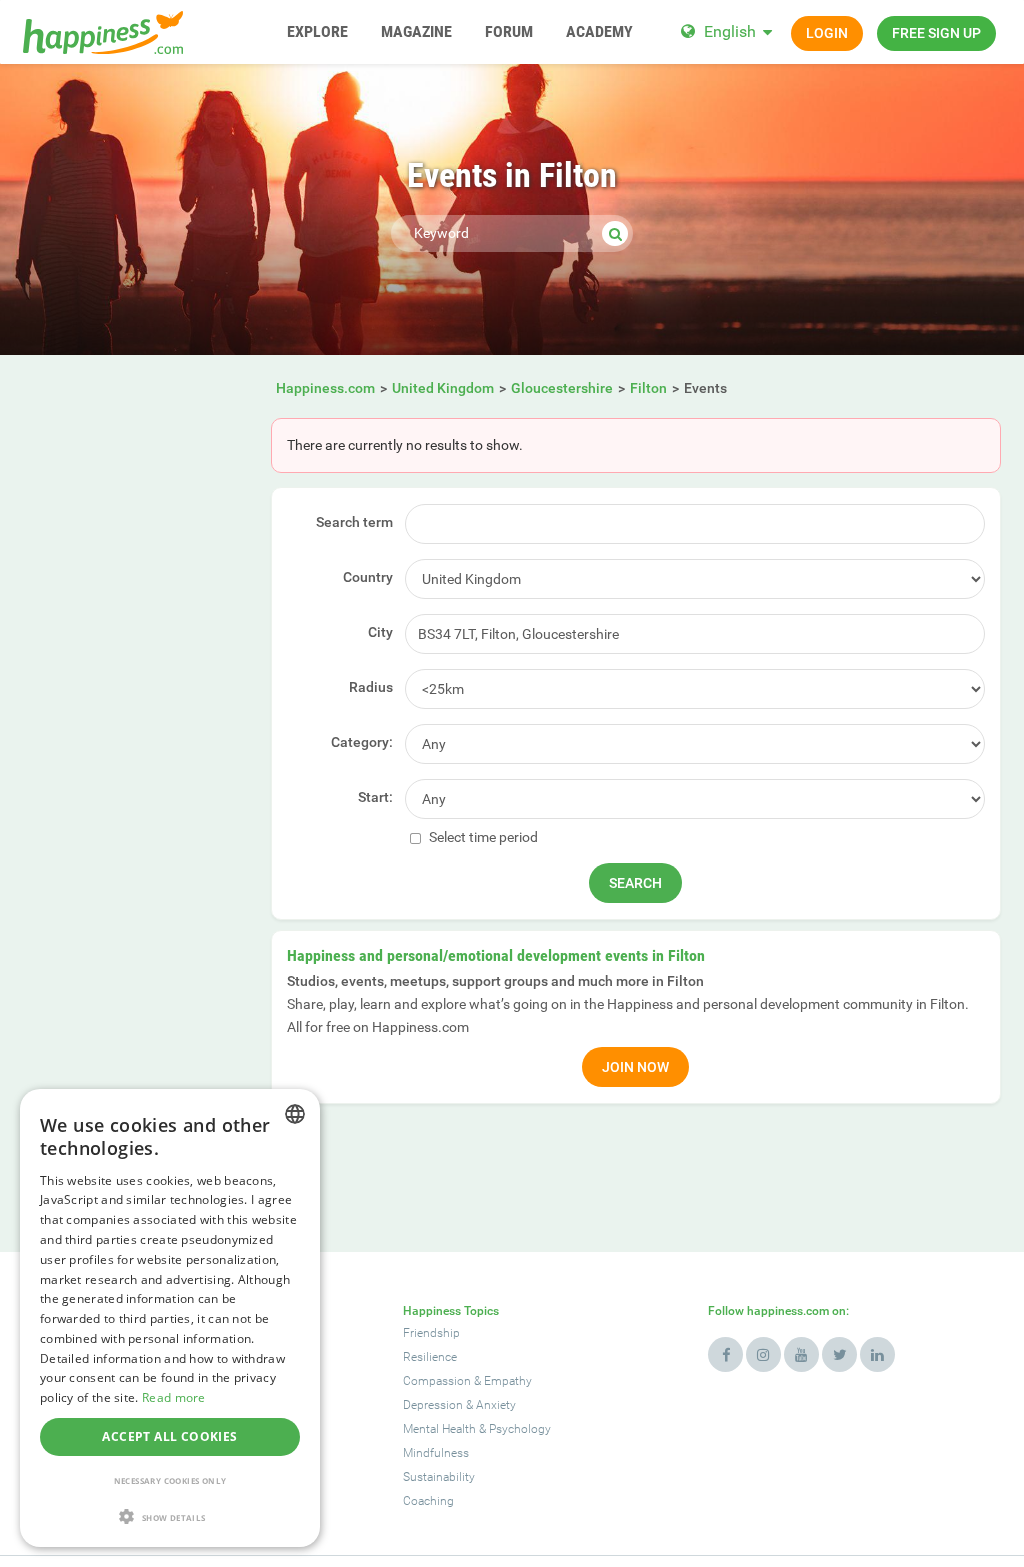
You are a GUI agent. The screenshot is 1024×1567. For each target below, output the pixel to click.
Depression (433, 1405)
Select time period (482, 837)
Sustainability (439, 1477)
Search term (354, 522)
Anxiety (496, 1405)
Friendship (431, 1333)
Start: (375, 797)
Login (827, 33)
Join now (635, 1067)
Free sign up (936, 33)
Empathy (508, 1381)
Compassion (437, 1381)
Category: (362, 742)
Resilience (430, 1357)
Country (368, 577)
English (730, 31)
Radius (371, 687)
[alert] (170, 1318)
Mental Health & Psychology (477, 1429)
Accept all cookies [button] (169, 1436)
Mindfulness (436, 1453)
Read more (174, 1397)
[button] (170, 1516)
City (380, 632)
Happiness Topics (451, 1311)
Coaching (428, 1501)
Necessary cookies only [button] (170, 1480)
